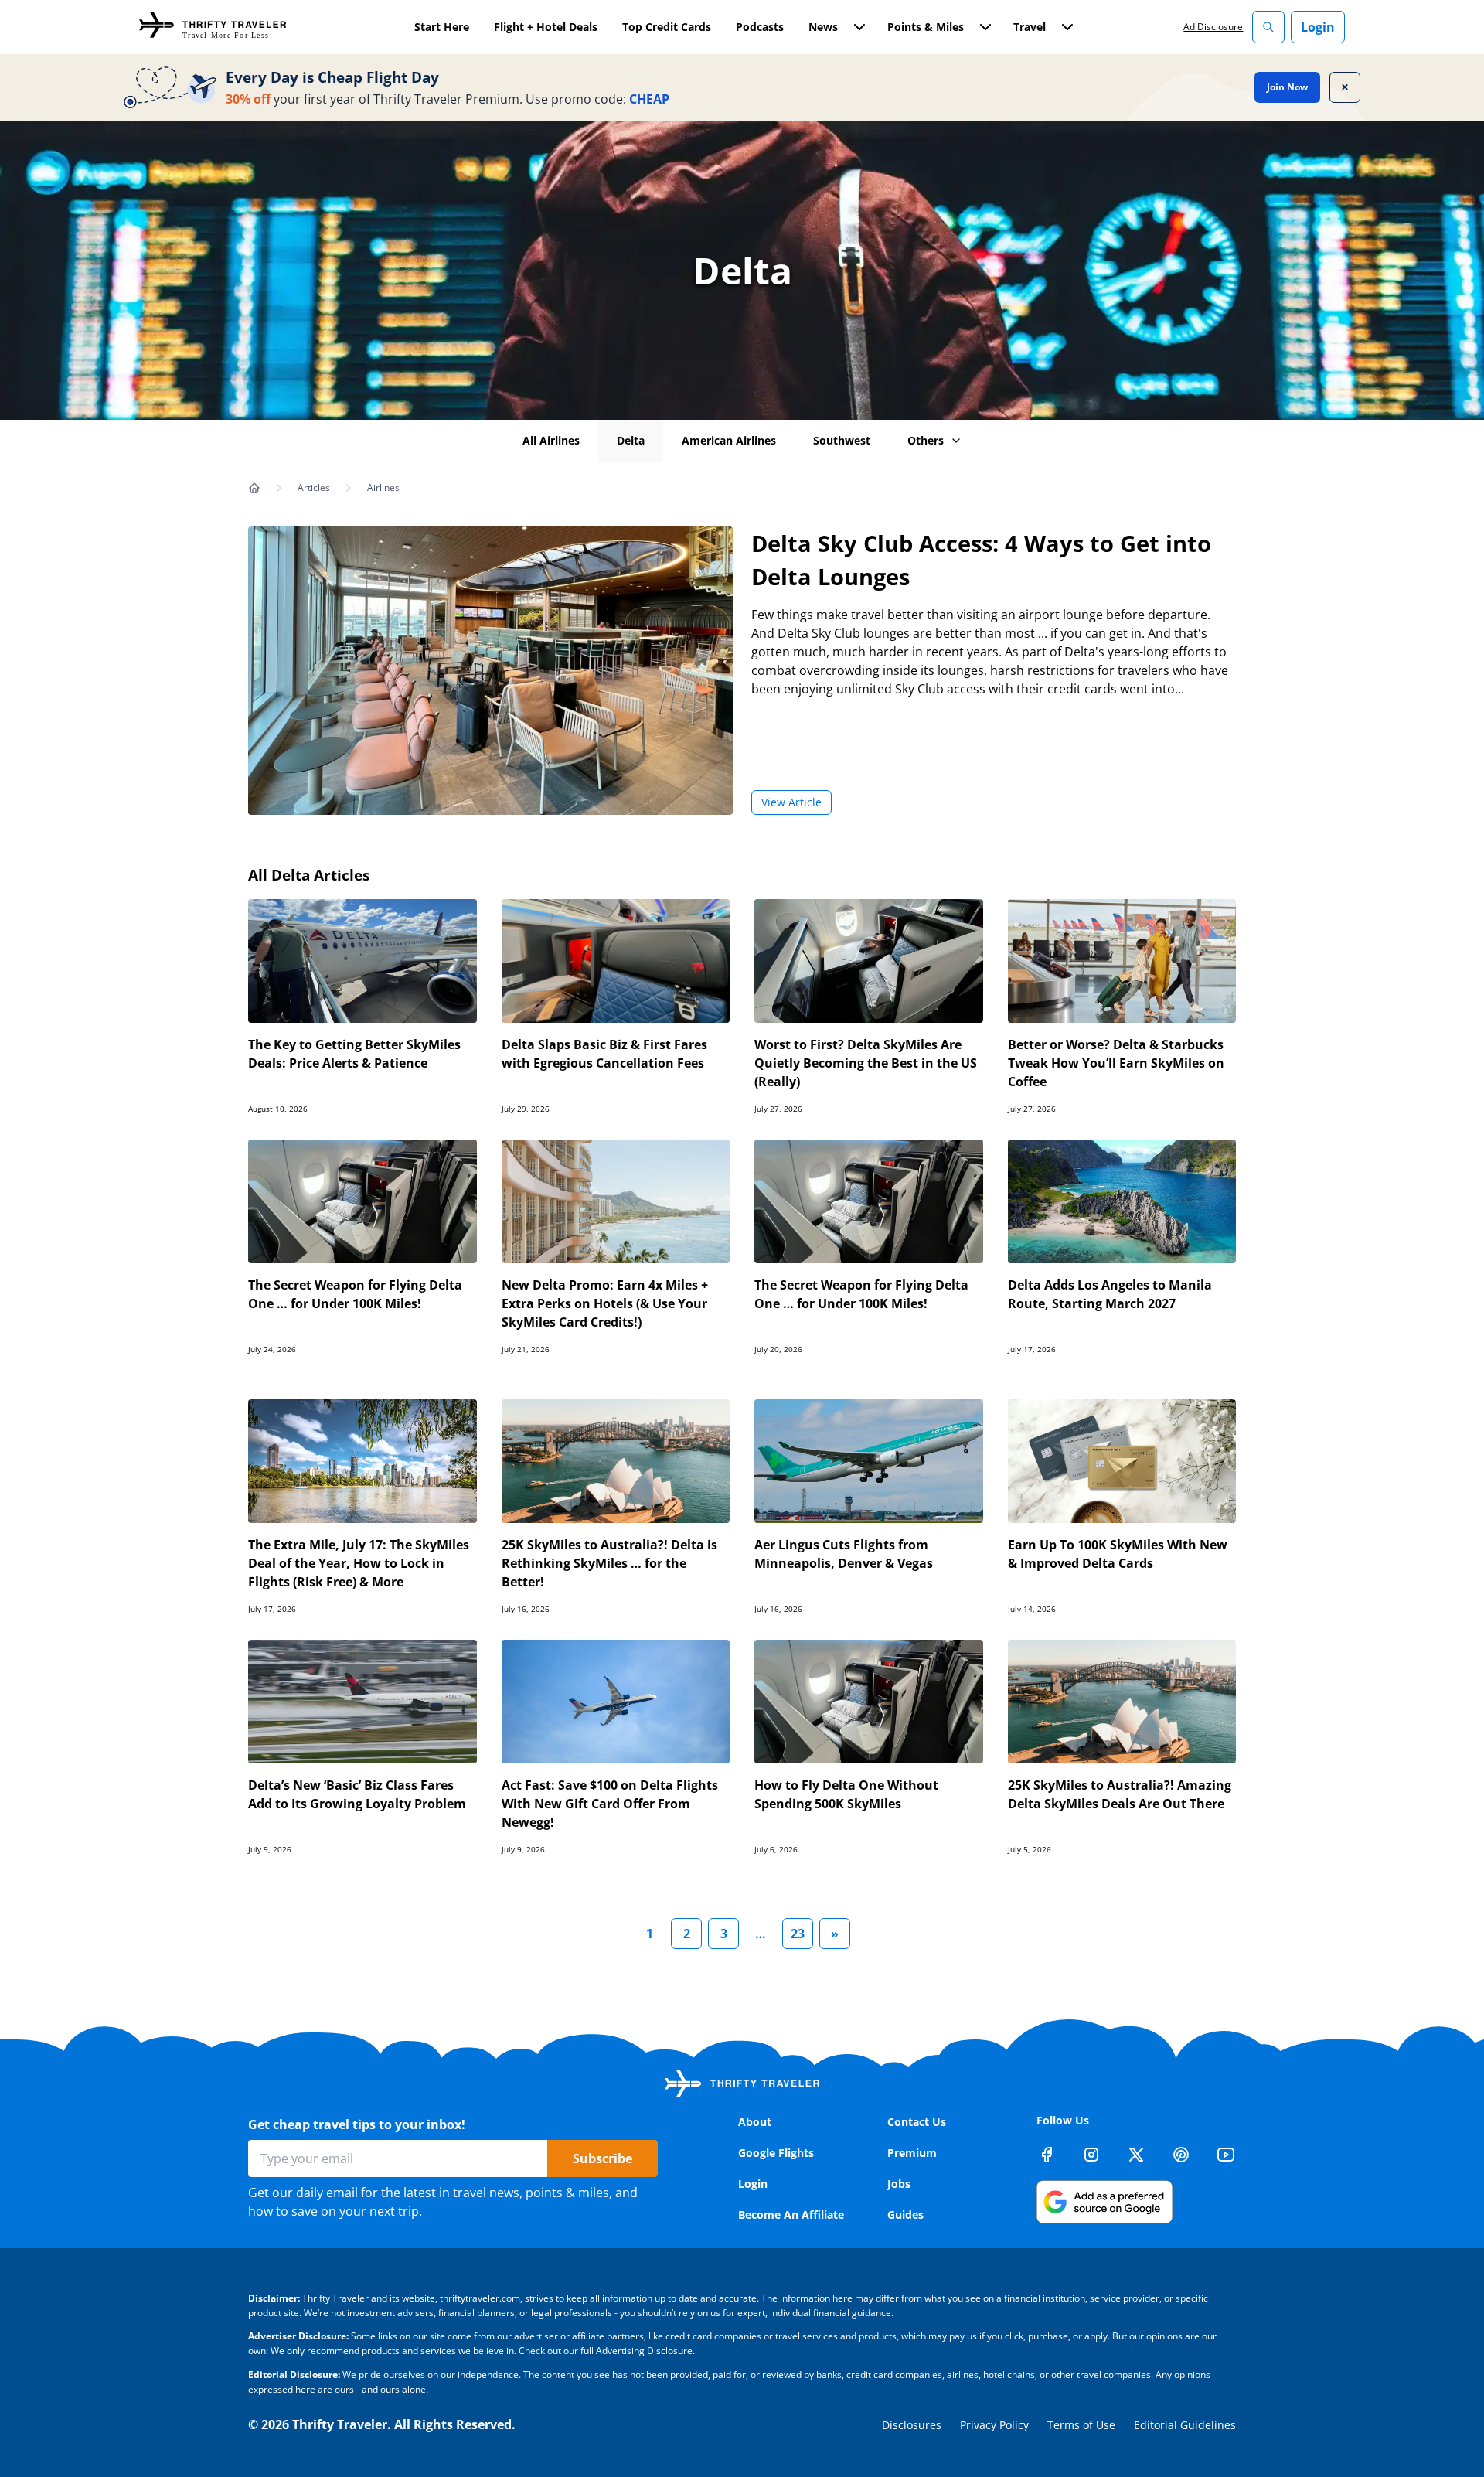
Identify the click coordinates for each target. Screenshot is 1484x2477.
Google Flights (776, 2153)
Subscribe (602, 2158)
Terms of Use (1081, 2425)
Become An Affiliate (791, 2215)
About (755, 2122)
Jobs (899, 2184)
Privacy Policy (994, 2425)
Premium (912, 2153)
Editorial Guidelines (1185, 2425)
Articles (314, 487)
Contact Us (917, 2122)
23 (798, 1934)
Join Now (1287, 87)
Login (1318, 27)
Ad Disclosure (1213, 27)
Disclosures (912, 2425)
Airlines (383, 487)
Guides (905, 2215)
